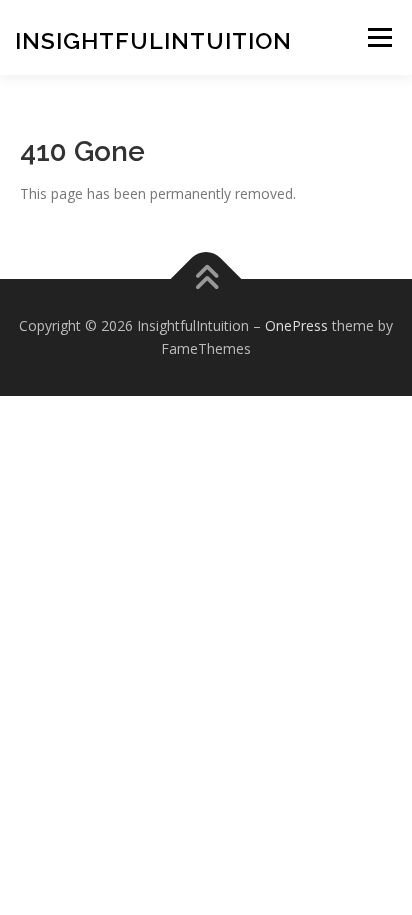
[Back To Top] (206, 278)
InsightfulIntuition (153, 40)
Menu (379, 37)
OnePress (296, 325)
